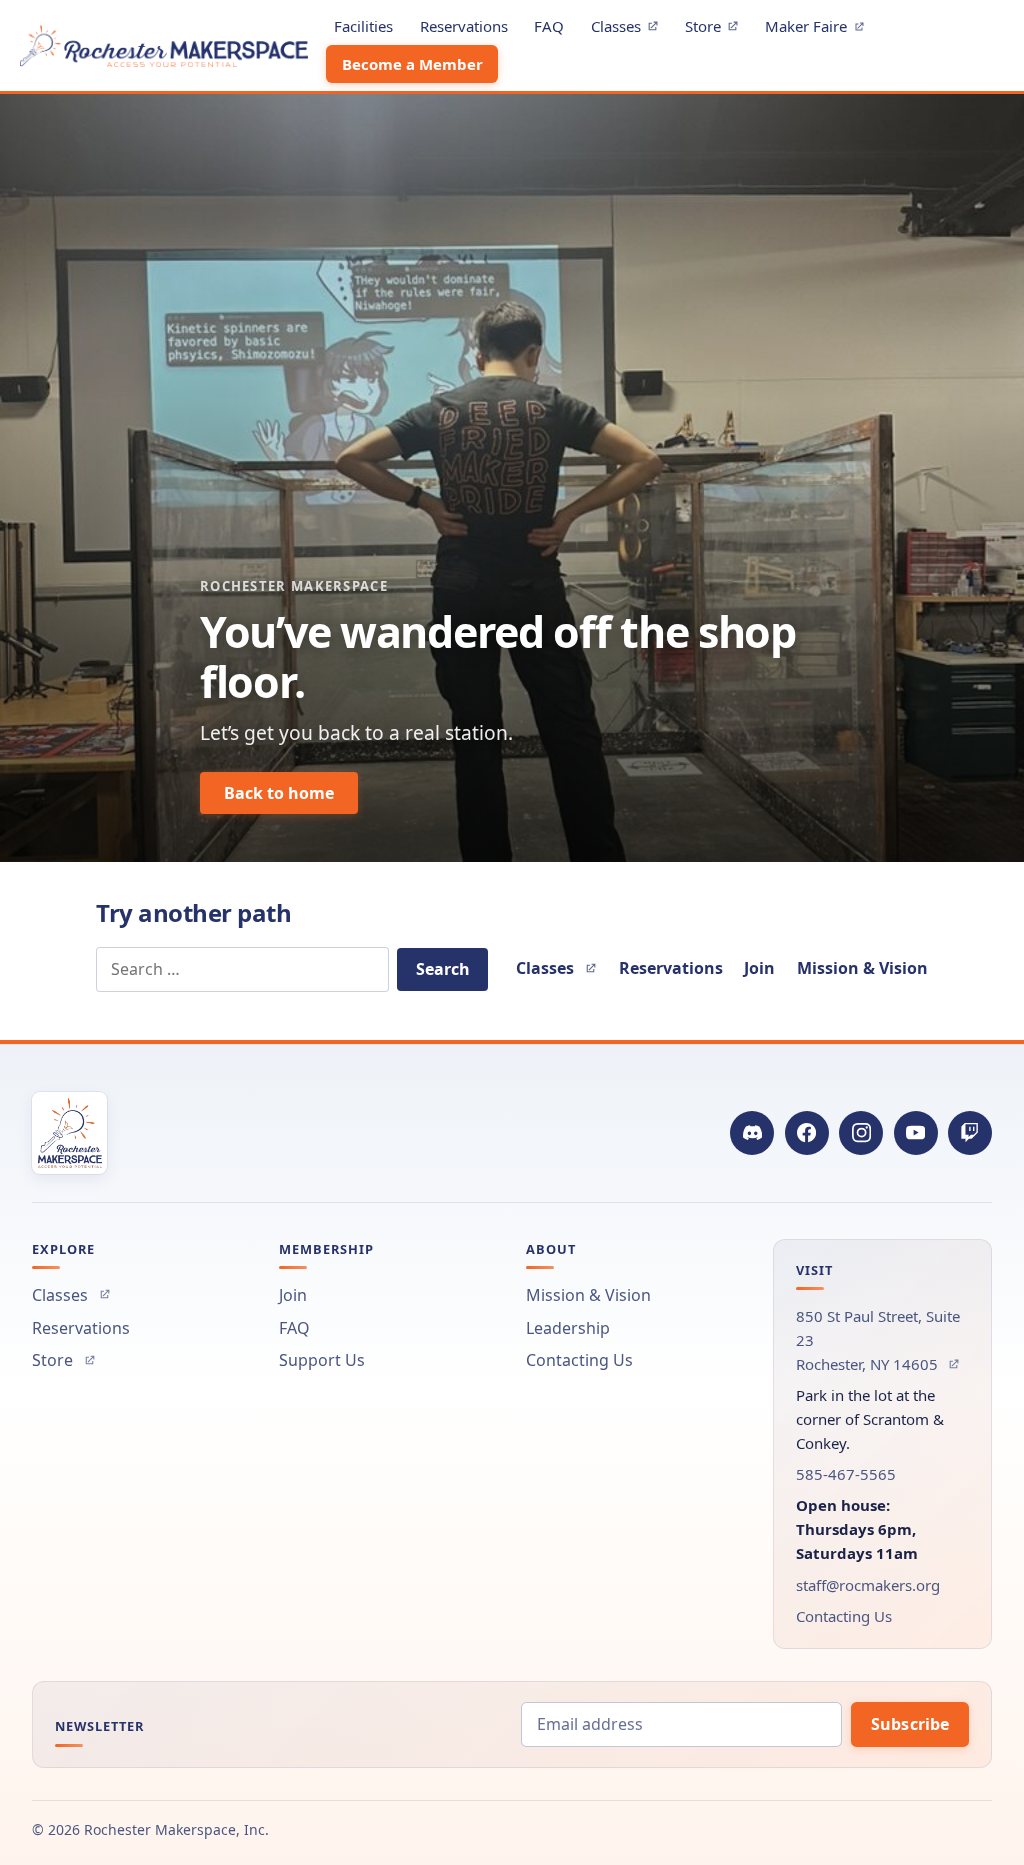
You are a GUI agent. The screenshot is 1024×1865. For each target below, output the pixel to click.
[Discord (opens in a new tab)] (752, 1133)
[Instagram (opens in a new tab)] (861, 1133)
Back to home (279, 793)
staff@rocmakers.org (868, 1585)
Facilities (363, 26)
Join (759, 968)
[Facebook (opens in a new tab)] (807, 1133)
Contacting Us (579, 1360)
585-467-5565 (846, 1474)
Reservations (464, 26)
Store (717, 29)
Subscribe (910, 1724)
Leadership (568, 1328)
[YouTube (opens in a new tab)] (916, 1133)
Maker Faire (820, 29)
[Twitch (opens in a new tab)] (970, 1133)
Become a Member (412, 64)
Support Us (322, 1360)
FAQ (549, 26)
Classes (630, 29)
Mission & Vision (862, 968)
